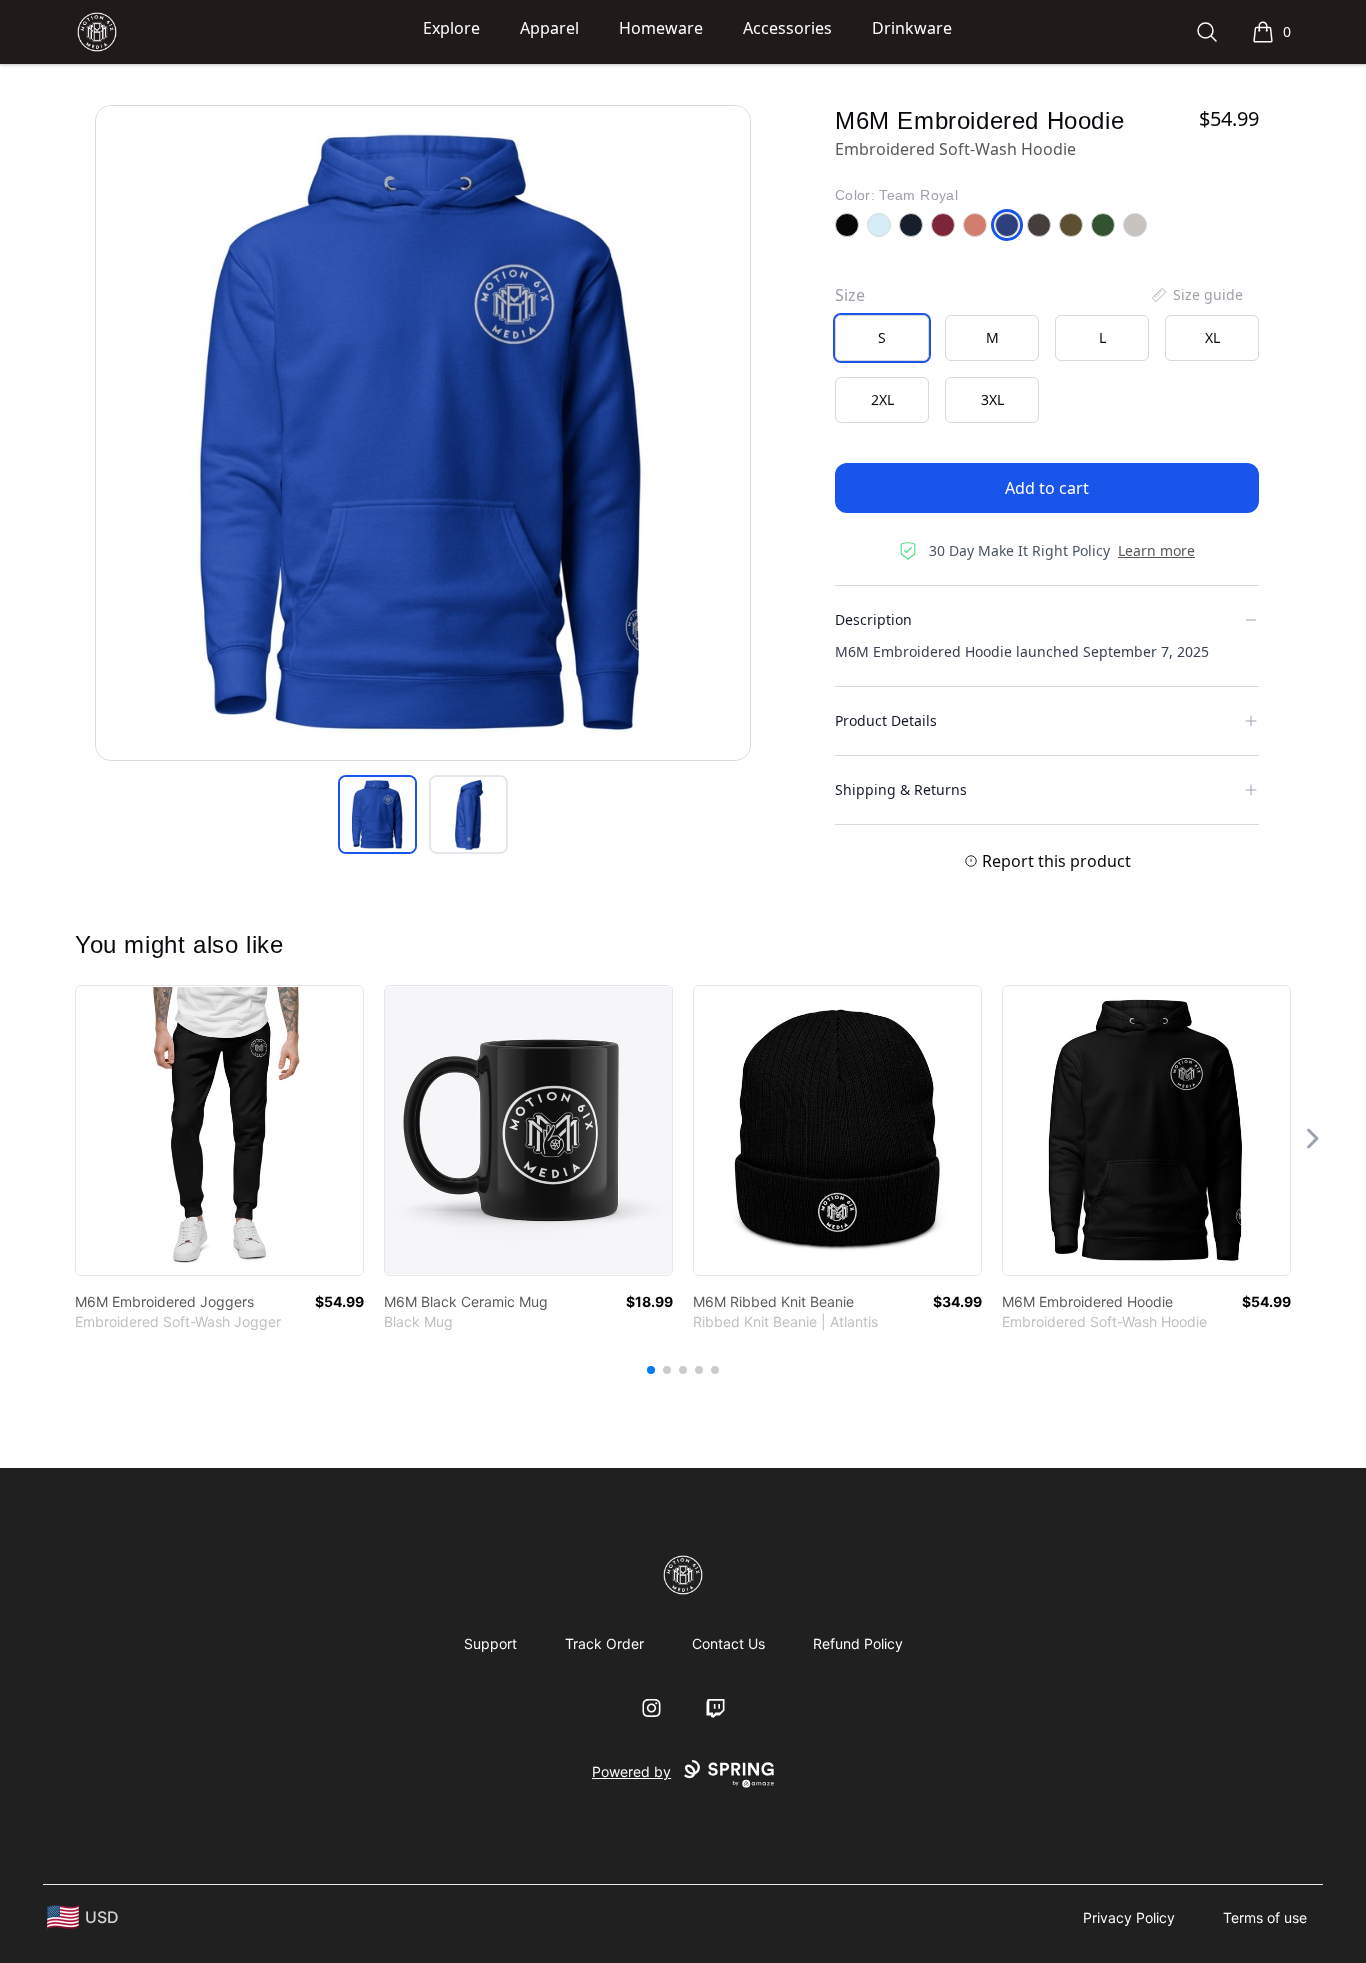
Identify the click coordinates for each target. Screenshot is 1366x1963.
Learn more (1156, 550)
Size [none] (850, 295)
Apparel (549, 28)
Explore (451, 28)
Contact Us (728, 1643)
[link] (219, 1130)
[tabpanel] (423, 433)
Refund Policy (858, 1643)
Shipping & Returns (901, 789)
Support (490, 1643)
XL (1212, 337)
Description (873, 619)
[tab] (377, 814)
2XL (882, 399)
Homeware (661, 28)
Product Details (886, 720)
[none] (1196, 295)
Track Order (604, 1643)
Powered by (631, 1771)
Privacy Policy (1129, 1917)
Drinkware (912, 28)
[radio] (882, 338)
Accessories (787, 28)
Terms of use (1265, 1917)
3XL (992, 399)
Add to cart (1047, 488)
